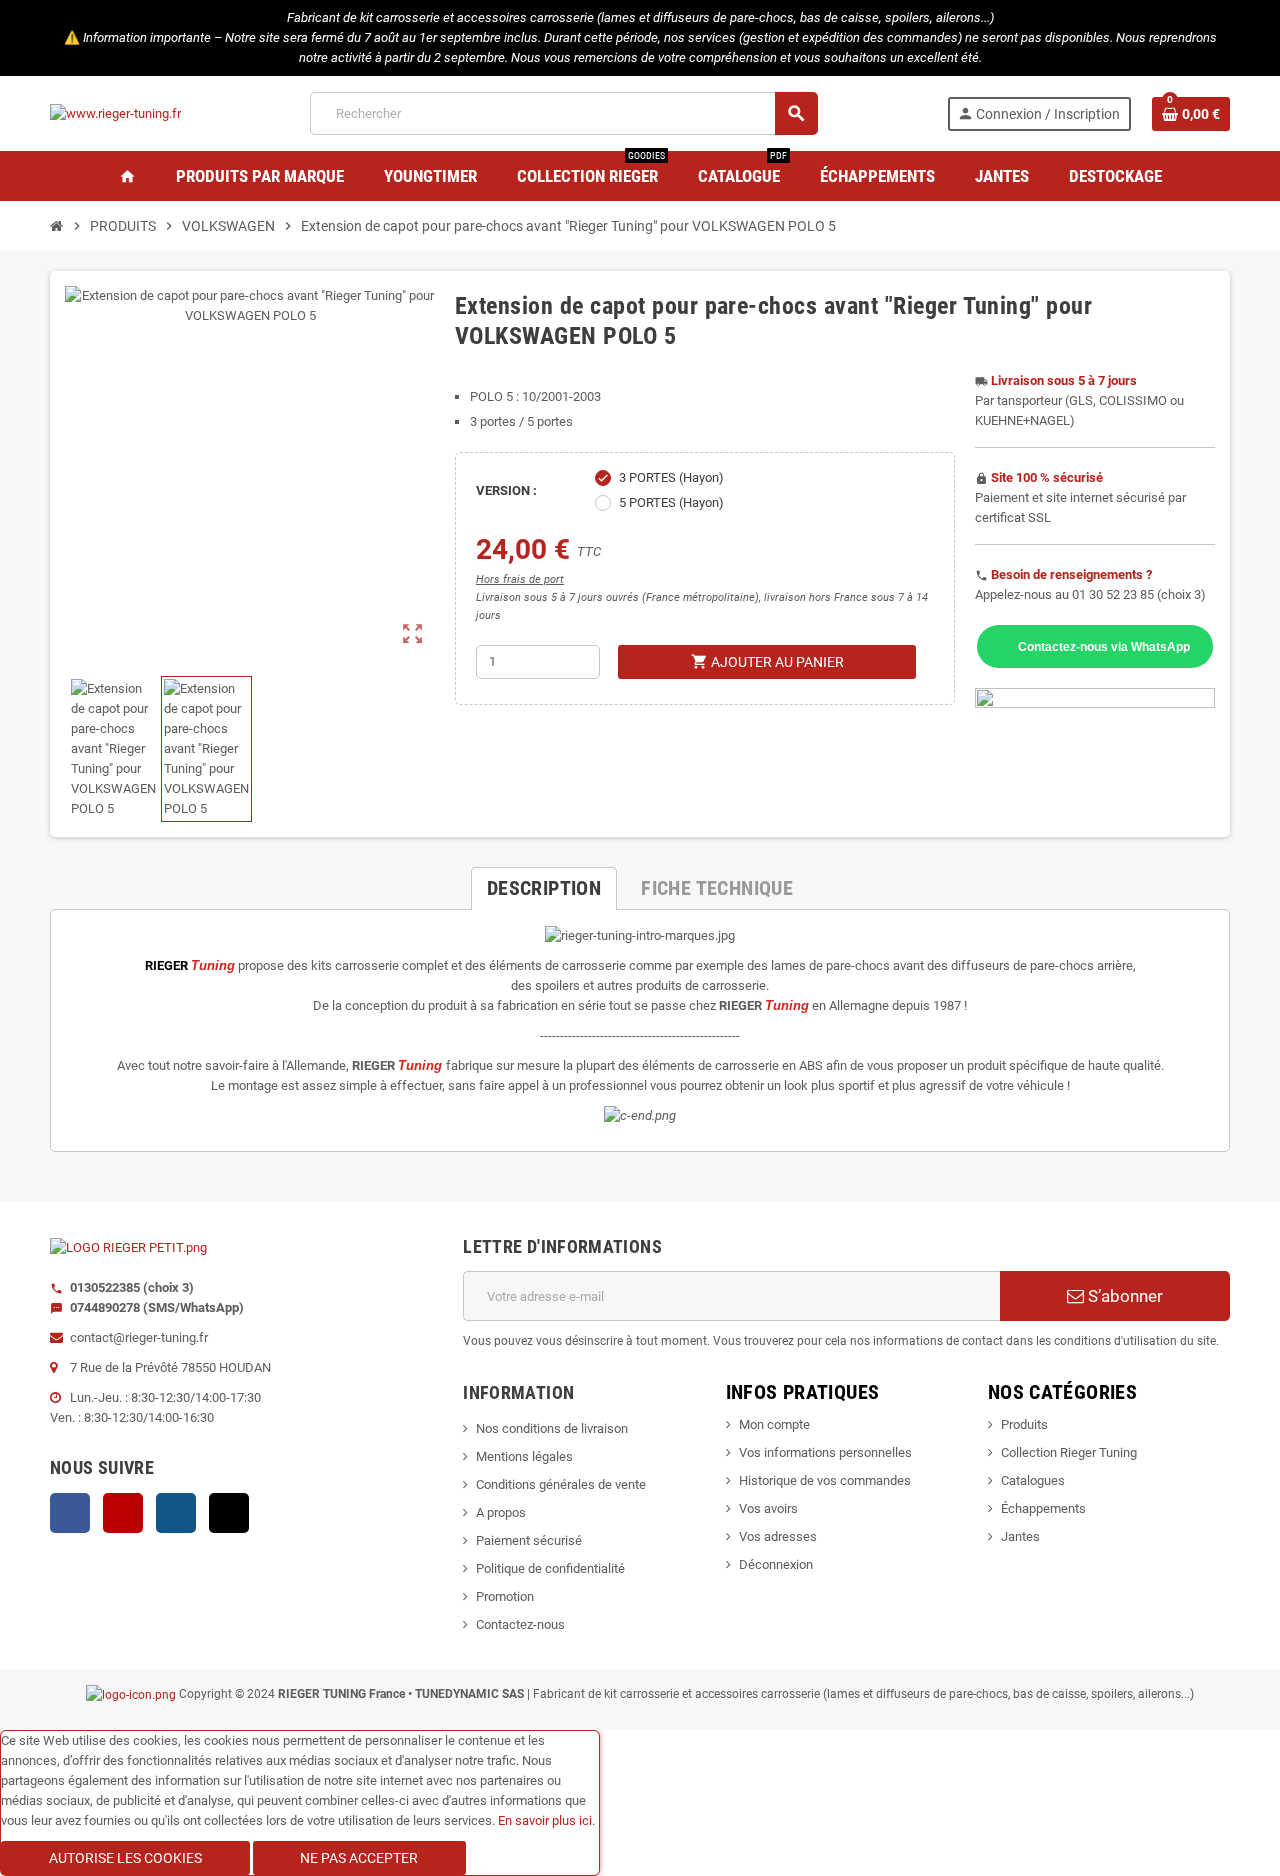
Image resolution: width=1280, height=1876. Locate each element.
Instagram (176, 1513)
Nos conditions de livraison (552, 1428)
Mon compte (774, 1424)
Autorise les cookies (125, 1858)
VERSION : (506, 490)
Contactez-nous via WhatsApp (1104, 646)
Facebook (70, 1513)
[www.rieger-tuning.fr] (115, 112)
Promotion (505, 1596)
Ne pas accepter (359, 1858)
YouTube (123, 1513)
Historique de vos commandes (825, 1480)
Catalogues (1033, 1480)
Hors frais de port (520, 579)
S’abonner (1123, 1296)
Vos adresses (778, 1536)
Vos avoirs (768, 1508)
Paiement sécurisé (529, 1540)
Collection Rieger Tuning (1069, 1452)
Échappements (1043, 1508)
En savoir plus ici (545, 1820)
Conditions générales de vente (561, 1484)
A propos (501, 1512)
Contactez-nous (520, 1624)
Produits (1024, 1424)
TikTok (229, 1513)
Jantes (1020, 1536)
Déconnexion (776, 1564)
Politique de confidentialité (550, 1568)
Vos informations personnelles (825, 1452)
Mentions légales (524, 1456)
